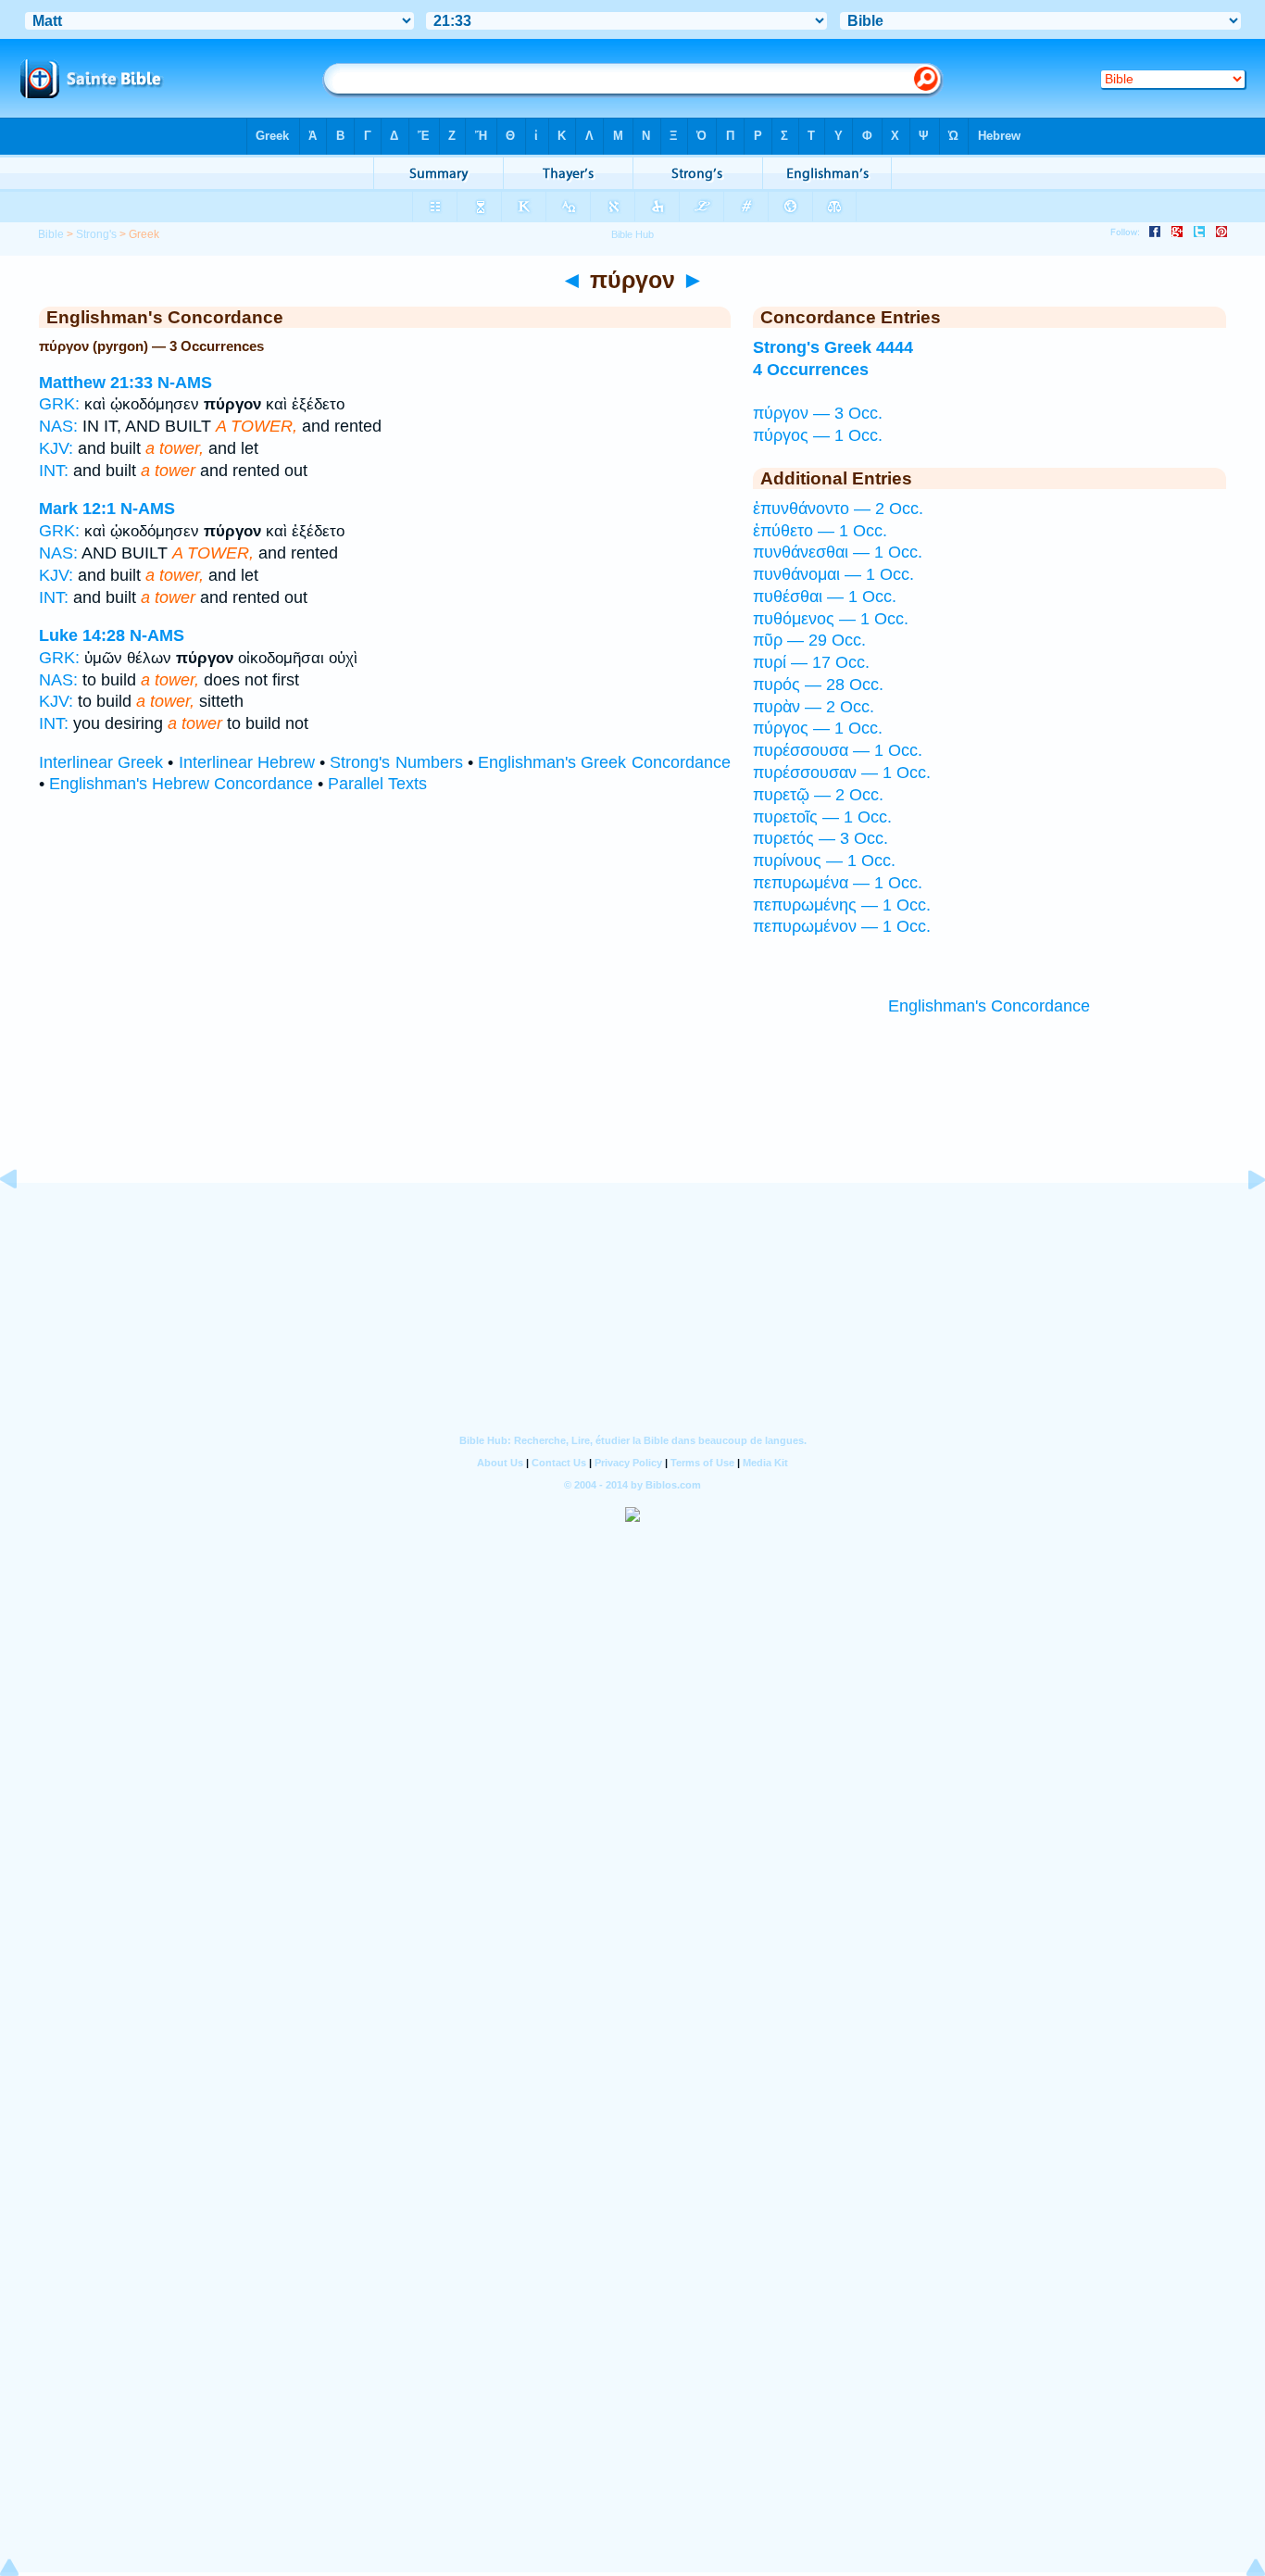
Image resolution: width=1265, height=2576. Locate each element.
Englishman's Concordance (989, 1006)
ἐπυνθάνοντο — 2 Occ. (838, 509)
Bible (51, 234)
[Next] (1242, 1221)
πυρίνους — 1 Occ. (824, 861)
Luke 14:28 (82, 635)
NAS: (58, 426)
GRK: (59, 404)
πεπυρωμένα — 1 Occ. (838, 883)
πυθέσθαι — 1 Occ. (825, 597)
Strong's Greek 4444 (833, 347)
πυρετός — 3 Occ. (820, 838)
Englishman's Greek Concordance (604, 762)
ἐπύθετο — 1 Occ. (820, 531)
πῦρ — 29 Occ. (809, 640)
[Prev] (23, 1221)
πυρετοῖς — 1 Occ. (822, 817)
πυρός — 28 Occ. (818, 685)
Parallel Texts (377, 784)
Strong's (96, 234)
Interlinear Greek (101, 762)
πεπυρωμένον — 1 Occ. (842, 926)
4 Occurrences (811, 370)
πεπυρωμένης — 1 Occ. (842, 905)
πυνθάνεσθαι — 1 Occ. (838, 552)
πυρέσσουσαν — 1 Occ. (842, 773)
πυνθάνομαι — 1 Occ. (833, 574)
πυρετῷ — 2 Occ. (818, 795)
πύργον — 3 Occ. (818, 413)
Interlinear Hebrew (247, 762)
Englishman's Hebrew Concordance (181, 784)
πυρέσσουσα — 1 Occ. (838, 750)
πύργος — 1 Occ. (818, 435)
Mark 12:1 (77, 509)
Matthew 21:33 (96, 383)
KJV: (56, 448)
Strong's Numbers (396, 762)
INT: (54, 471)
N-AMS (185, 383)
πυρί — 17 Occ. (811, 662)
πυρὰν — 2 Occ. (814, 707)
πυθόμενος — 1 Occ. (831, 619)
